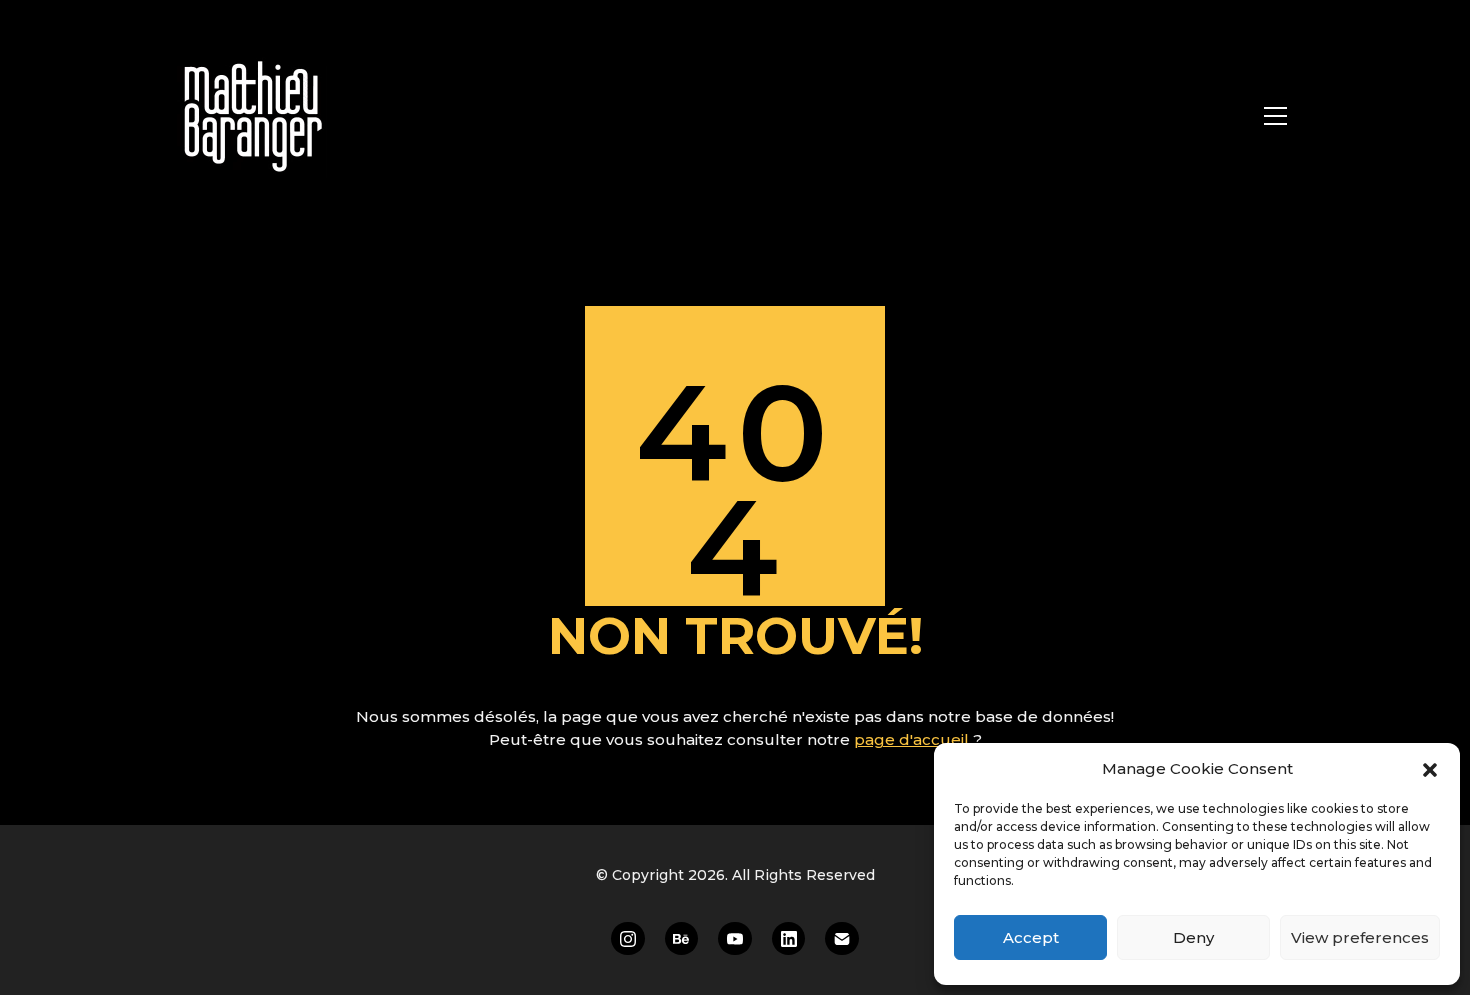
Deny (1193, 937)
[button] (1430, 769)
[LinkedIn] (789, 939)
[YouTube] (735, 939)
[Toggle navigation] (1275, 116)
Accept (1031, 937)
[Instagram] (628, 939)
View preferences (1360, 937)
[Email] (842, 939)
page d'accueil (913, 739)
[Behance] (682, 939)
